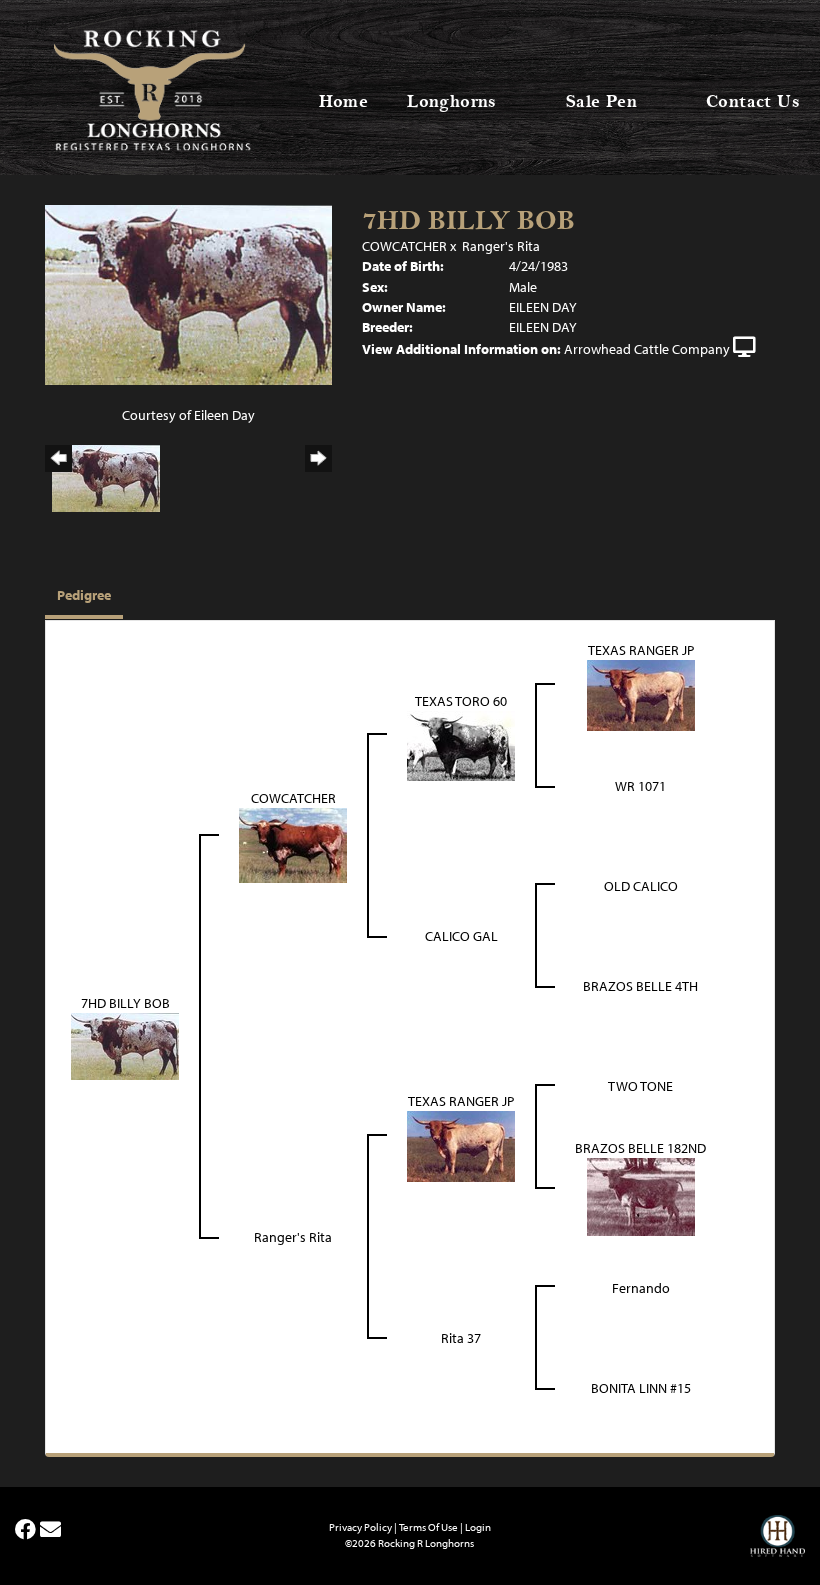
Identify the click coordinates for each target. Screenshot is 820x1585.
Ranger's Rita (501, 246)
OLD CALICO (641, 886)
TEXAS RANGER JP (641, 650)
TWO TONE (640, 1086)
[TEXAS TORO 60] (461, 744)
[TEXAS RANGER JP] (641, 694)
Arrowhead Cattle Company (647, 349)
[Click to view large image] (188, 293)
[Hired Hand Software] (777, 1545)
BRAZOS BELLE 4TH (640, 986)
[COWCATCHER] (293, 844)
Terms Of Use (428, 1527)
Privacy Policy (360, 1527)
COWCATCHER (404, 246)
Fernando (641, 1288)
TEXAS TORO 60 (461, 701)
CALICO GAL (461, 936)
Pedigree (84, 595)
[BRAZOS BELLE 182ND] (641, 1195)
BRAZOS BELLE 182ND (640, 1148)
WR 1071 (640, 786)
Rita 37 (461, 1338)
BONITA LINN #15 (641, 1388)
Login (478, 1527)
